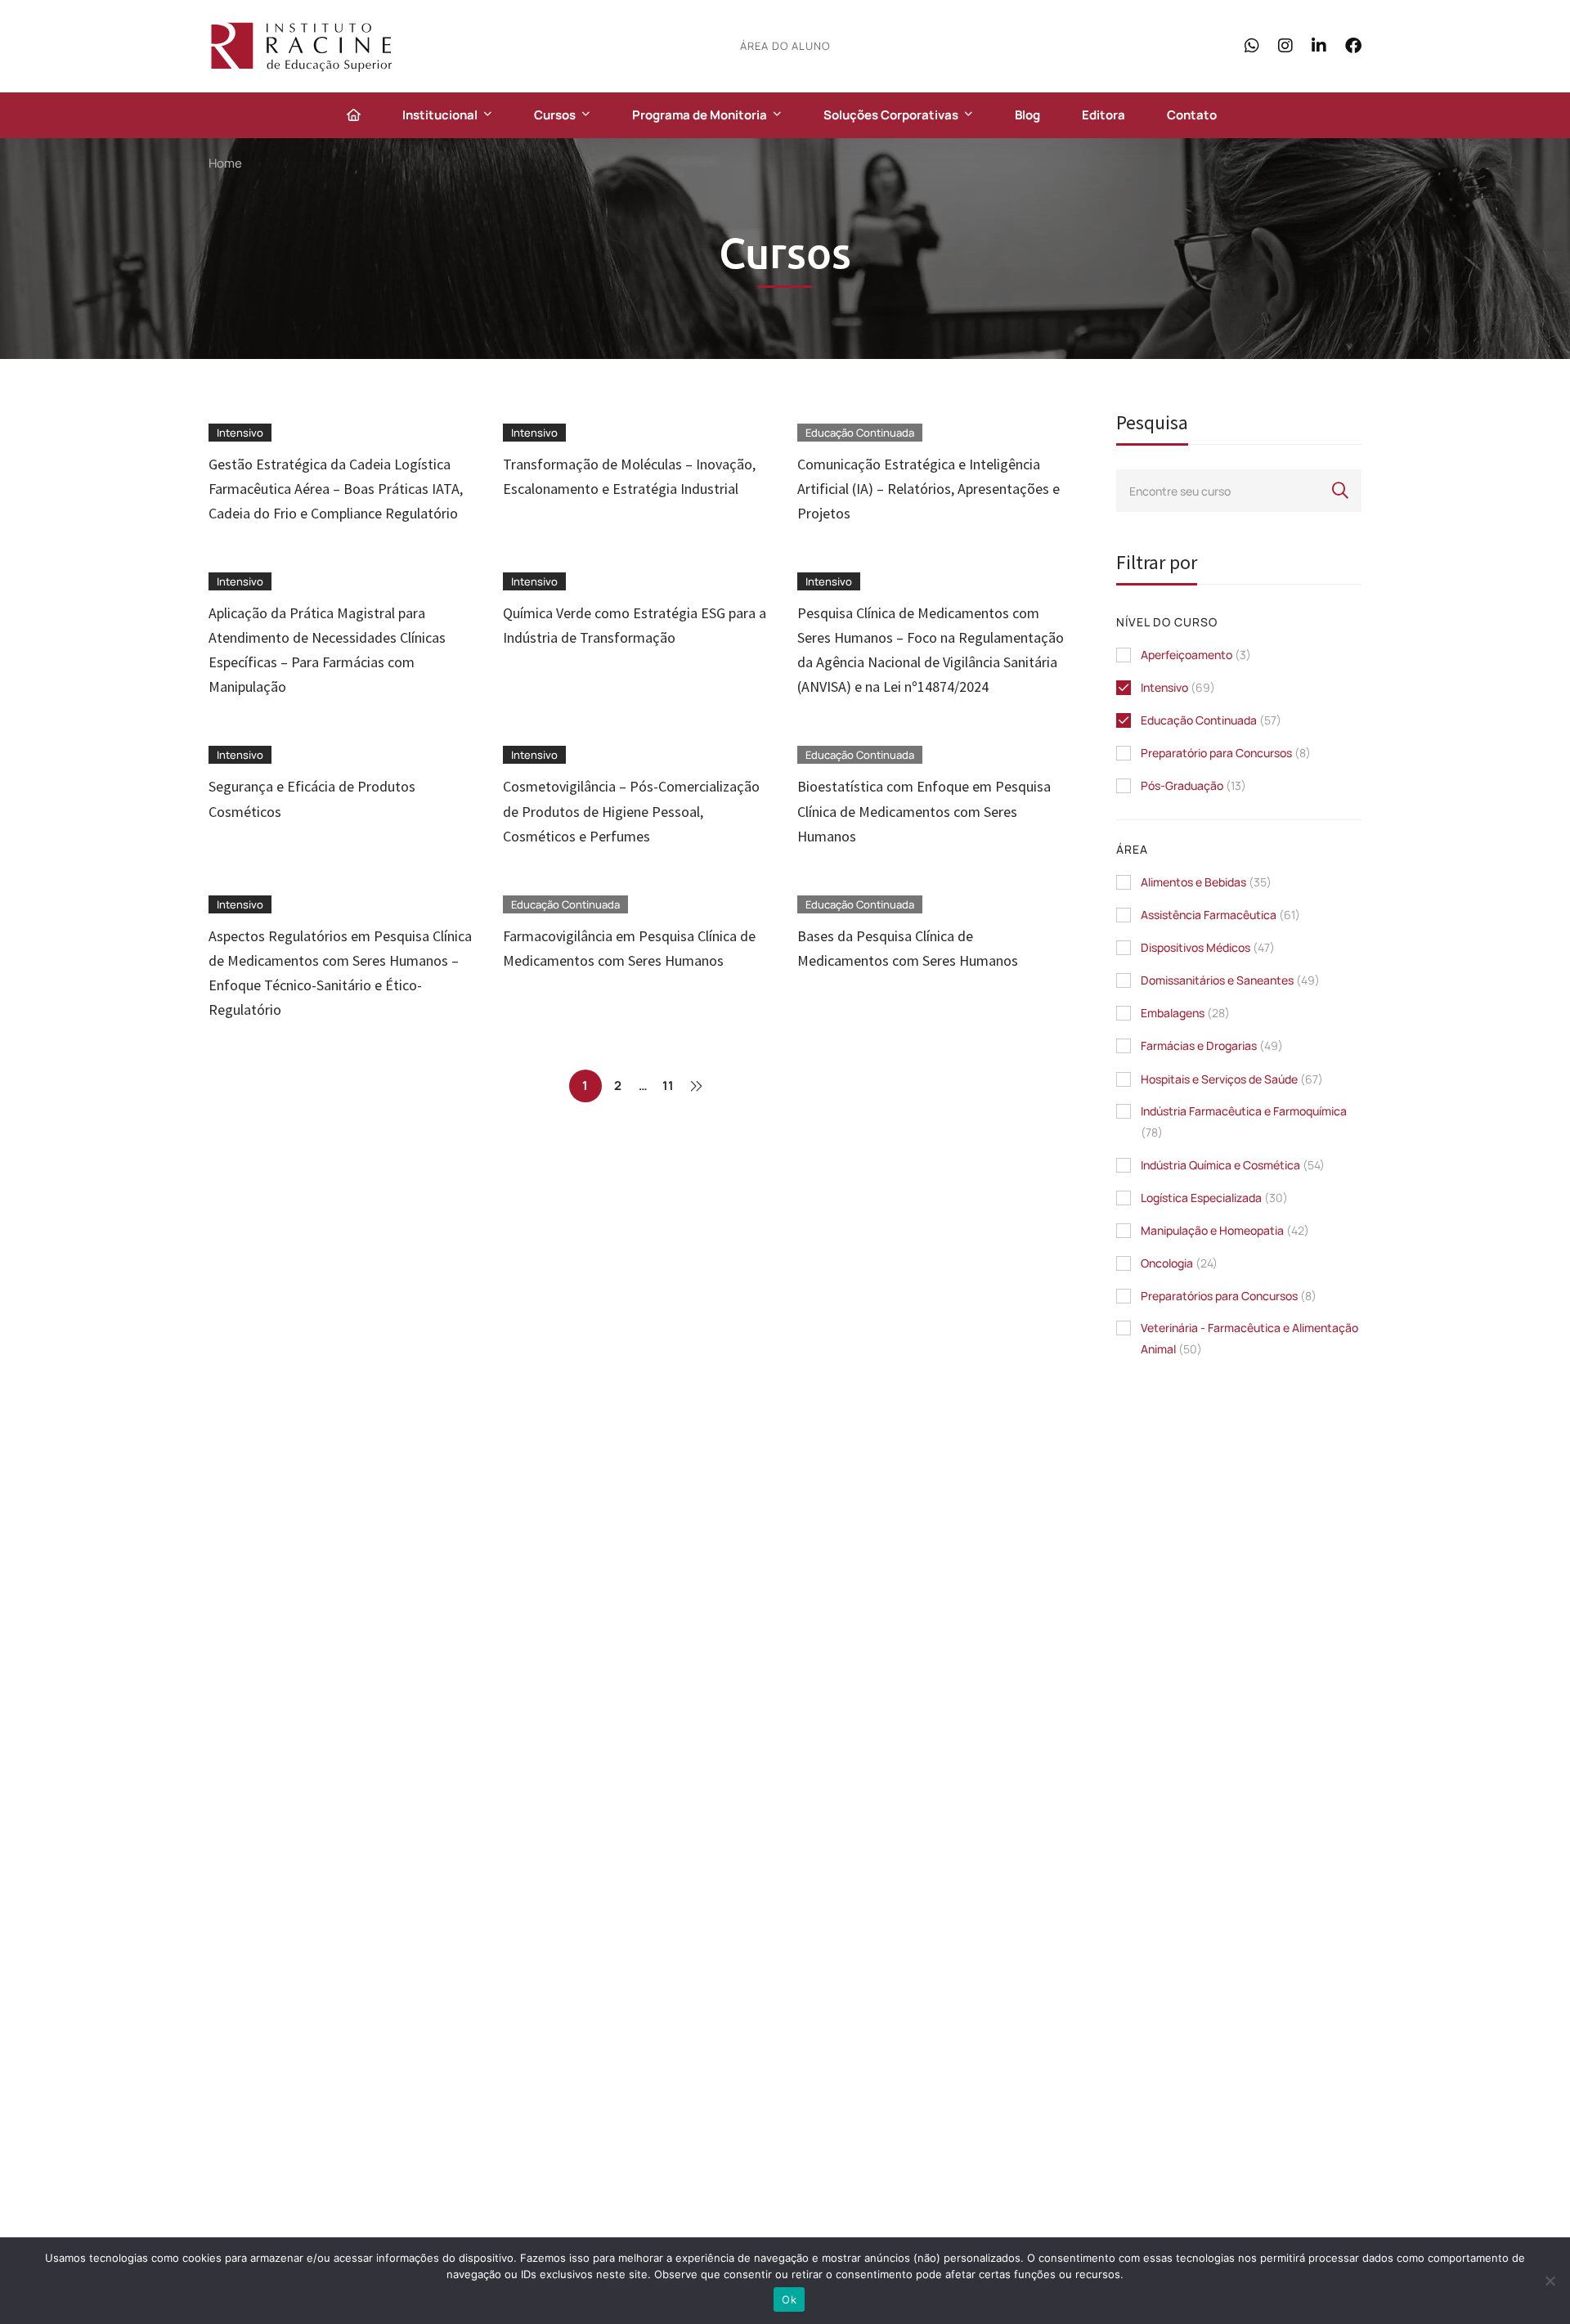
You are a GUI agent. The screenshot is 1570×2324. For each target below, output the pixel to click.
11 (668, 1086)
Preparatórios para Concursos (1229, 1296)
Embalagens (1185, 1013)
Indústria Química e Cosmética (1233, 1165)
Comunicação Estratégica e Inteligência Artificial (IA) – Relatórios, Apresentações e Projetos (929, 489)
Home (225, 163)
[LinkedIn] (1319, 45)
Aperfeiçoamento (1196, 655)
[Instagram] (1285, 45)
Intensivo (1178, 687)
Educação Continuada (1211, 720)
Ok (789, 2299)
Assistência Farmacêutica (1220, 915)
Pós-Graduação (1193, 785)
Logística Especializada (1214, 1198)
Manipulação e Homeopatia (1225, 1230)
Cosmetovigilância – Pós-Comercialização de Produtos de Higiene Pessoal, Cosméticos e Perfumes (631, 811)
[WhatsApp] (1252, 45)
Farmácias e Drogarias (1212, 1045)
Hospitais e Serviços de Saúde (1232, 1079)
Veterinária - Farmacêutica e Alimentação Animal (1249, 1338)
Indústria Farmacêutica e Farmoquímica (1244, 1122)
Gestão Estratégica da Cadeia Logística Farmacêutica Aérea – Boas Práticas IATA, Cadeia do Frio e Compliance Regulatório (336, 489)
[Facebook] (1353, 45)
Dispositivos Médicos (1208, 947)
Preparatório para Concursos (1226, 753)
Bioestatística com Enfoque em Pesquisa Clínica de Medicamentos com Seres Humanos (924, 811)
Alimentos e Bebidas (1206, 882)
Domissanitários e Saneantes (1230, 980)
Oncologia (1179, 1263)
